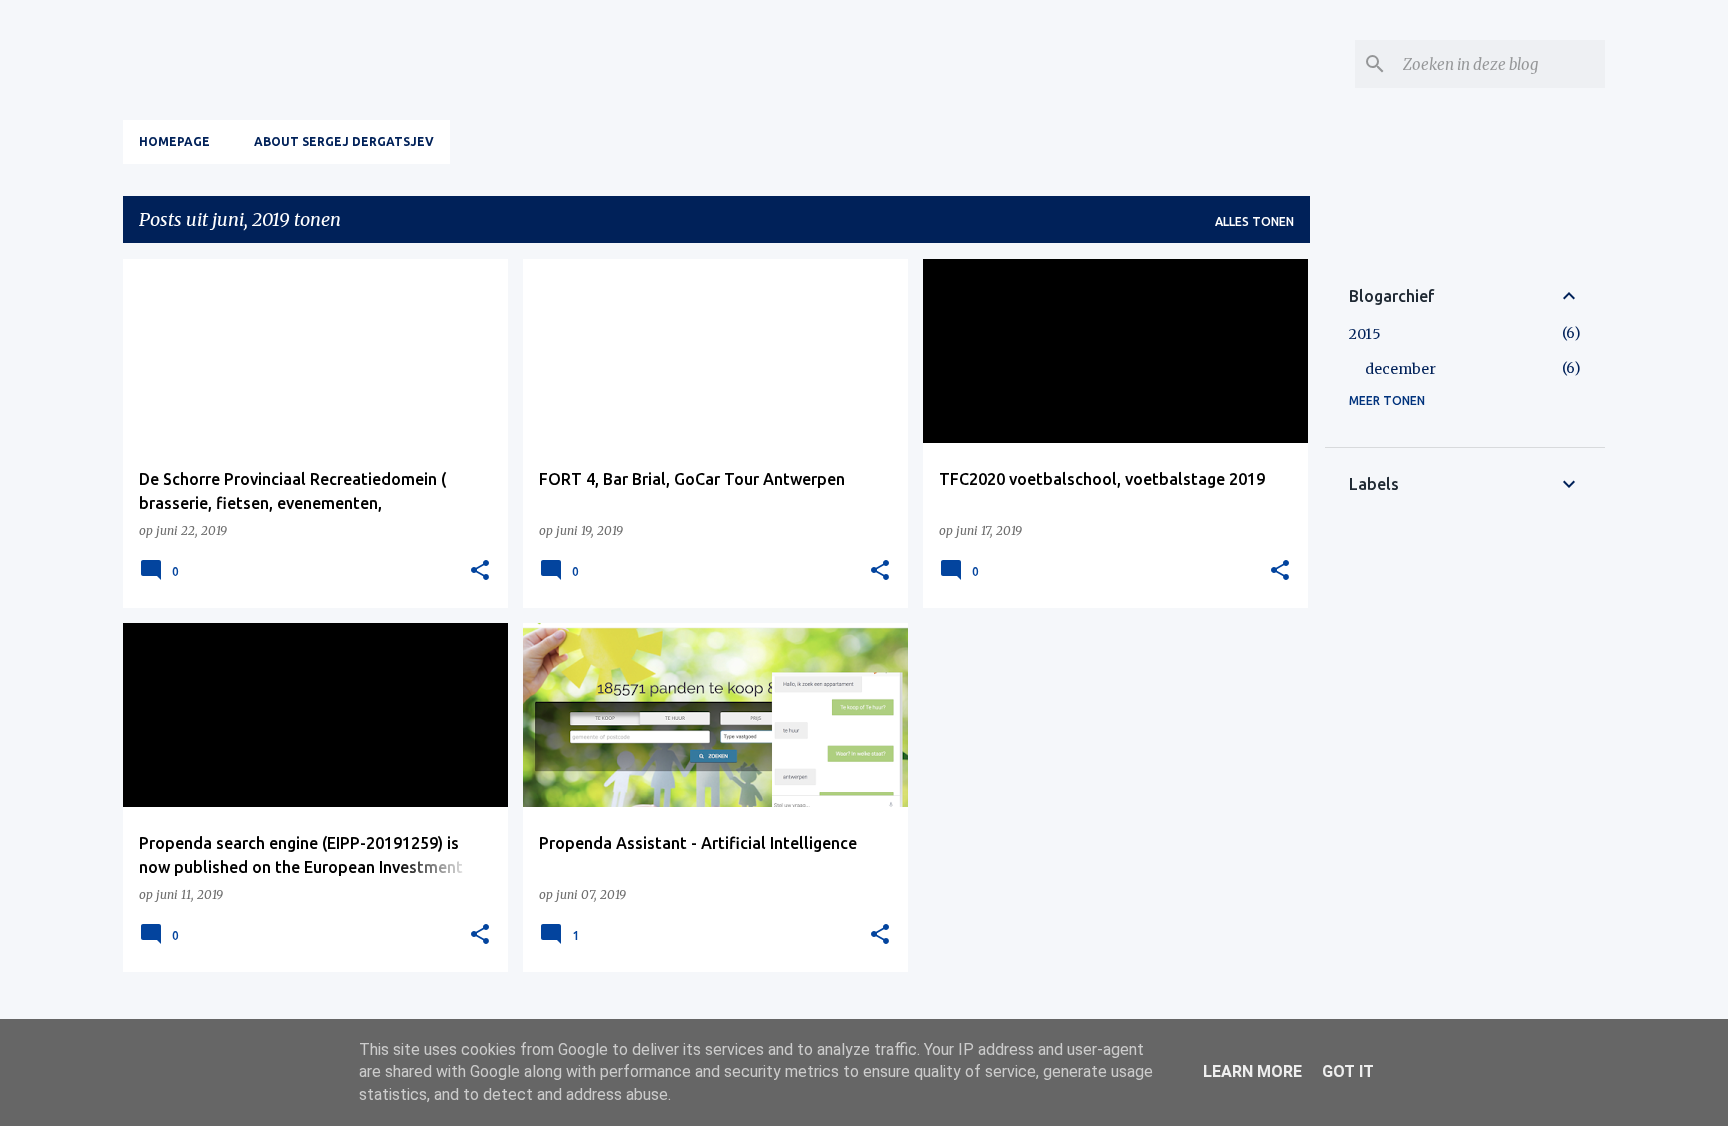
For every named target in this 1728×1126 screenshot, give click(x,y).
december (1400, 369)
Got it (1348, 1071)
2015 (1365, 334)
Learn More (1252, 1071)
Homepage (174, 141)
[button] (480, 571)
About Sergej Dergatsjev (344, 141)
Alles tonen (1254, 221)
